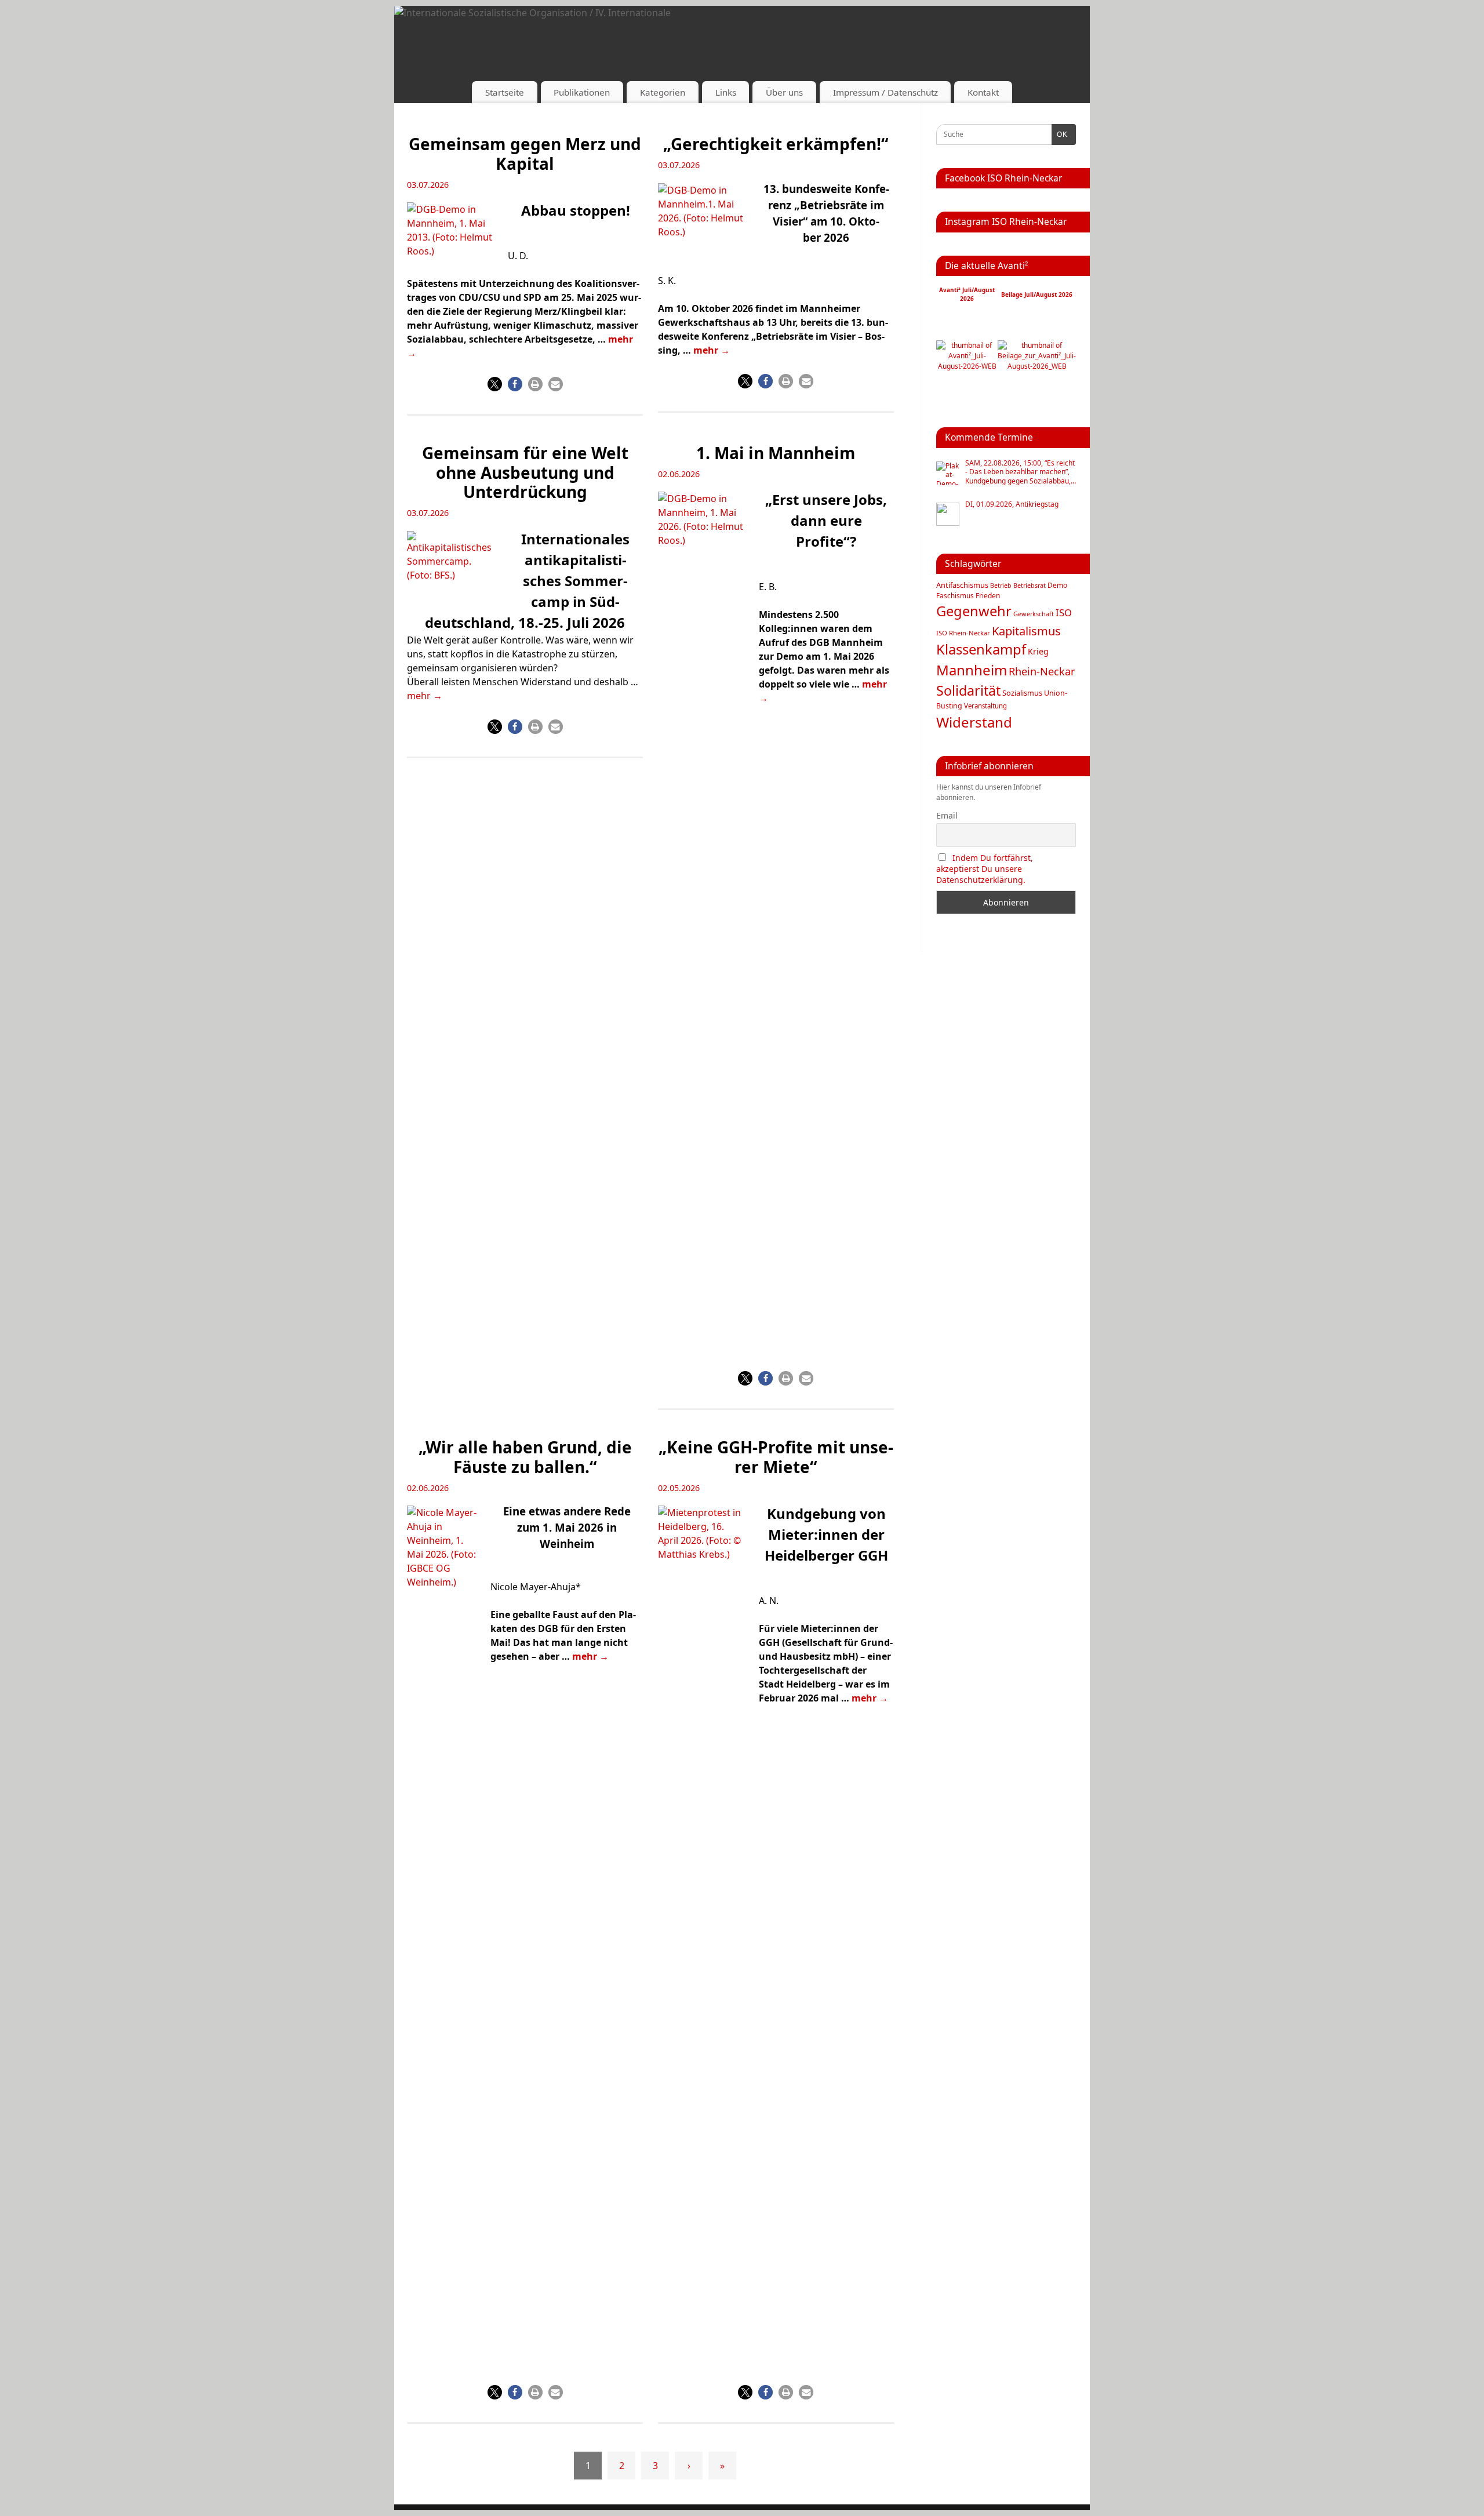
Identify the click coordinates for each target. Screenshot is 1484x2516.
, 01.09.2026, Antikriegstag (1012, 504)
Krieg (1038, 651)
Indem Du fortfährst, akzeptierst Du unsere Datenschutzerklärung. (985, 869)
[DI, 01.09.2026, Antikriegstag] (948, 514)
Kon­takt (983, 92)
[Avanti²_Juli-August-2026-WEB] (967, 366)
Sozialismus (1022, 693)
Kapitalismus (1026, 631)
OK (1060, 134)
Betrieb (1001, 586)
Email (947, 815)
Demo (1057, 585)
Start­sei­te (505, 92)
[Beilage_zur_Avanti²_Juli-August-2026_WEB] (1037, 366)
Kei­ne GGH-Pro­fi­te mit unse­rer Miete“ (776, 1457)
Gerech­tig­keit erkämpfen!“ (776, 144)
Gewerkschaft (1034, 614)
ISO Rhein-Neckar (963, 633)
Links (726, 92)
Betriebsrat (1030, 585)
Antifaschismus (962, 585)
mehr (712, 350)
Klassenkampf (981, 649)
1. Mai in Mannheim (776, 453)
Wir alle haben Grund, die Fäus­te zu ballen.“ (525, 1457)
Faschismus (955, 596)
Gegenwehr (974, 611)
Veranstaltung (985, 706)
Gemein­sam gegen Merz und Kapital (525, 154)
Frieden (988, 596)
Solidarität (968, 690)
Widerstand (974, 722)
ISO (1064, 612)
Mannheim (972, 670)
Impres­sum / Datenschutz (885, 92)
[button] (495, 384)
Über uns (784, 92)
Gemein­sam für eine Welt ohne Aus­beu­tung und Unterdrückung (525, 472)
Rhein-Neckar (1042, 671)
